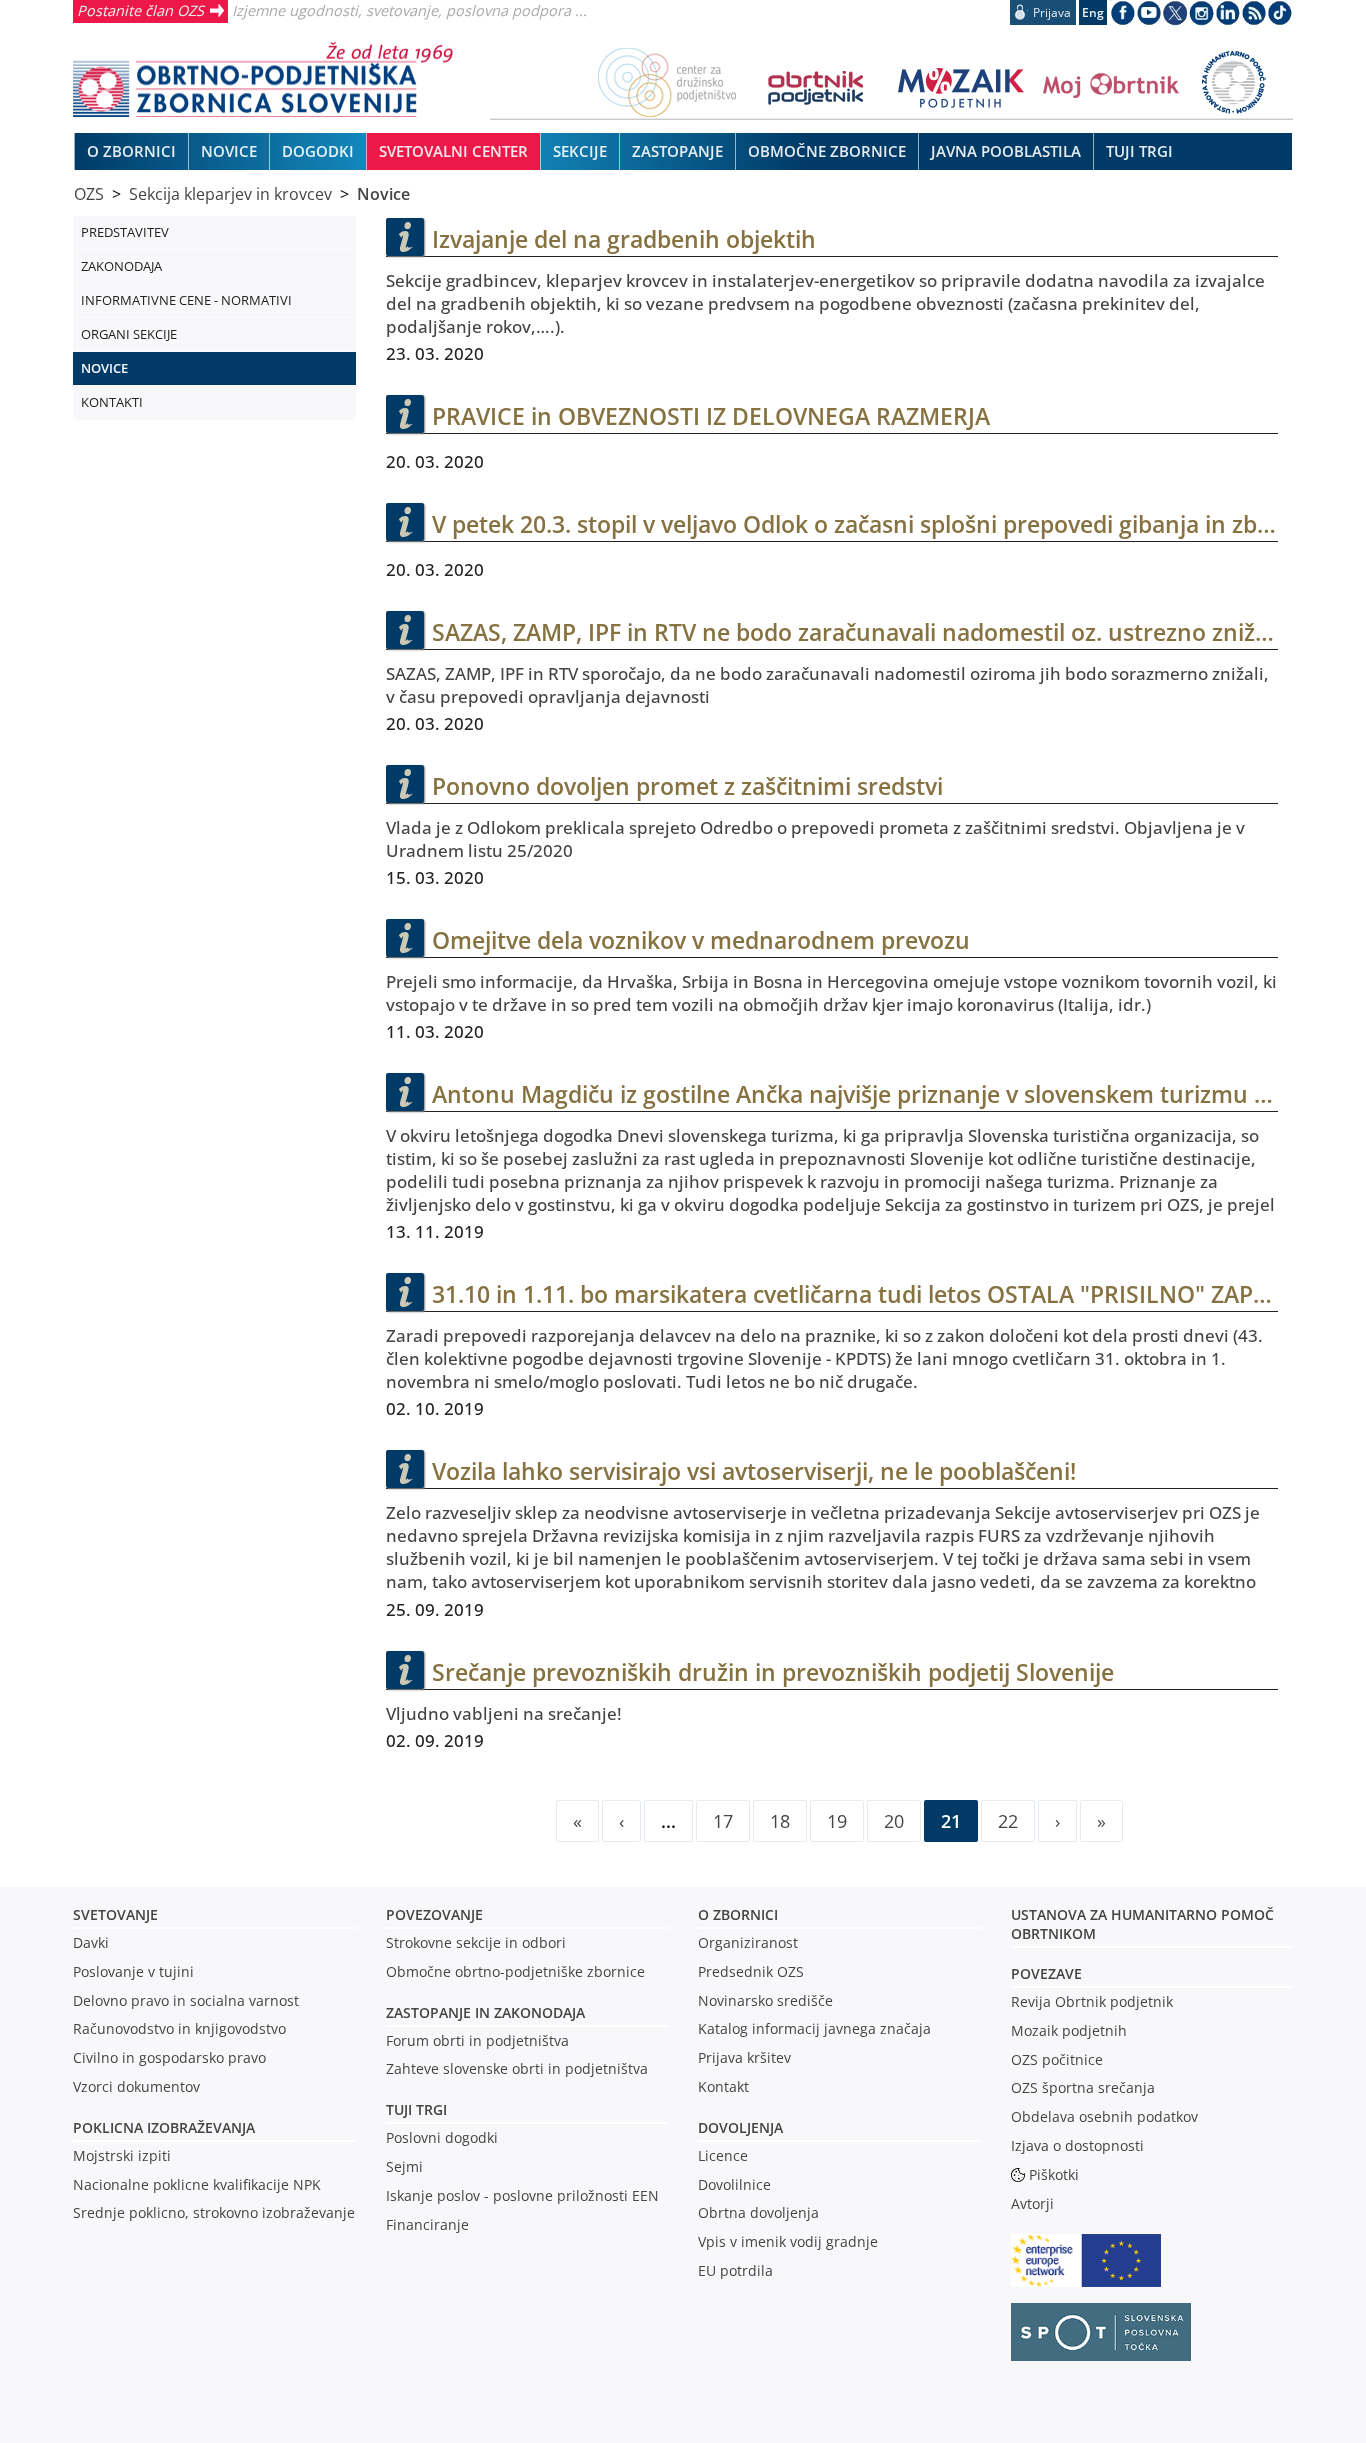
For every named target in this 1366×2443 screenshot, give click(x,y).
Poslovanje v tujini (133, 1971)
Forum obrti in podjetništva (477, 2040)
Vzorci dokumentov (136, 2086)
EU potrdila (735, 2270)
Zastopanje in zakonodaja (485, 2012)
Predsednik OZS (751, 1971)
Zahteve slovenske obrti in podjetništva (517, 2068)
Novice (383, 194)
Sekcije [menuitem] (580, 151)
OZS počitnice (1057, 2059)
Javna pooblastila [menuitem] (1006, 151)
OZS (89, 194)
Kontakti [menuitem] (112, 402)
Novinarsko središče (765, 2000)
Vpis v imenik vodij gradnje (788, 2241)
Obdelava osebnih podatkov (1104, 2116)
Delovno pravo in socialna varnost (186, 2000)
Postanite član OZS (140, 10)
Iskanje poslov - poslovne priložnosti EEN (522, 2195)
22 (1008, 1820)
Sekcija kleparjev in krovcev (230, 194)
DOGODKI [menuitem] (318, 151)
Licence (723, 2155)
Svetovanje (115, 1914)
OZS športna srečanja (1083, 2087)
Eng (1093, 12)
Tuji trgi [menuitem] (1139, 151)
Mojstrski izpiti (122, 2155)
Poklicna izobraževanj (159, 2127)
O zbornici (738, 1914)
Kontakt (723, 2086)
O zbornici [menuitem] (131, 151)
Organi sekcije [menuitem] (129, 334)
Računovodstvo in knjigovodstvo (179, 2028)
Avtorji (1032, 2203)
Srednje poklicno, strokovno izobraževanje (214, 2212)
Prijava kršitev (744, 2057)
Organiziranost (748, 1942)
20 (894, 1820)
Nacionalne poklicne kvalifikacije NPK (197, 2184)
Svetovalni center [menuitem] (453, 151)
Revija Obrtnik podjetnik (1092, 2001)
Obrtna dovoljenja (758, 2212)
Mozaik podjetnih (1069, 2030)
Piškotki (1054, 2174)
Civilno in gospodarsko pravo (169, 2057)
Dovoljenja (740, 2127)
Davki (91, 1942)
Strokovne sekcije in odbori (476, 1942)
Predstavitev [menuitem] (125, 232)
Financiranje (427, 2224)
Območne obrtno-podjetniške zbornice (515, 1971)
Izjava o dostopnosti (1077, 2145)
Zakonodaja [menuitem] (121, 266)
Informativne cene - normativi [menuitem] (186, 300)
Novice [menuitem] (229, 151)
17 (723, 1820)
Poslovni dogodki (442, 2137)
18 (780, 1820)
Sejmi (404, 2166)
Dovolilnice (734, 2184)
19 (837, 1820)
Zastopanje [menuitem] (677, 151)
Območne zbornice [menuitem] (827, 151)
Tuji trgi (416, 2109)
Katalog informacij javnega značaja (814, 2028)
